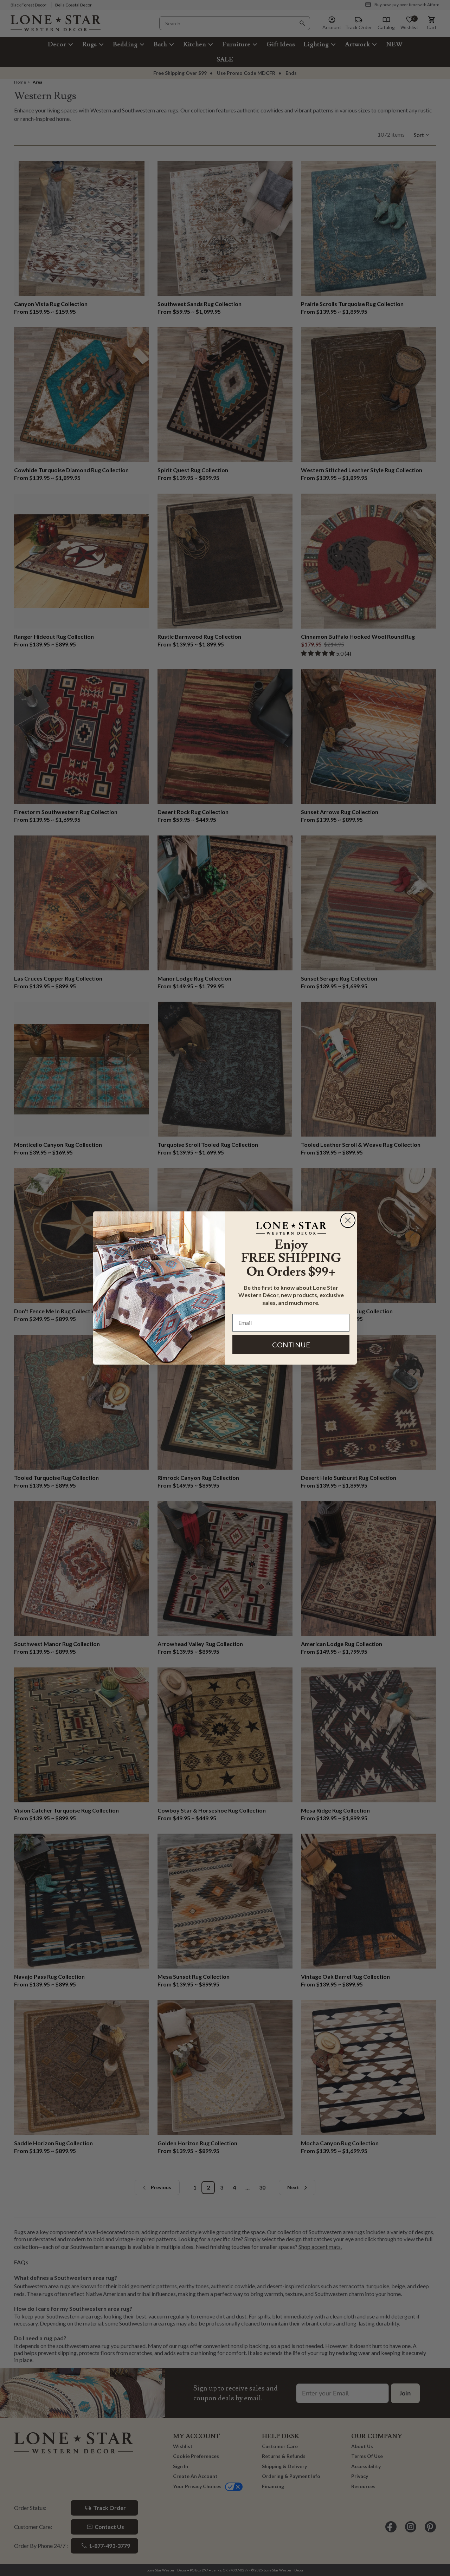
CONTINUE (291, 1345)
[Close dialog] (348, 1220)
